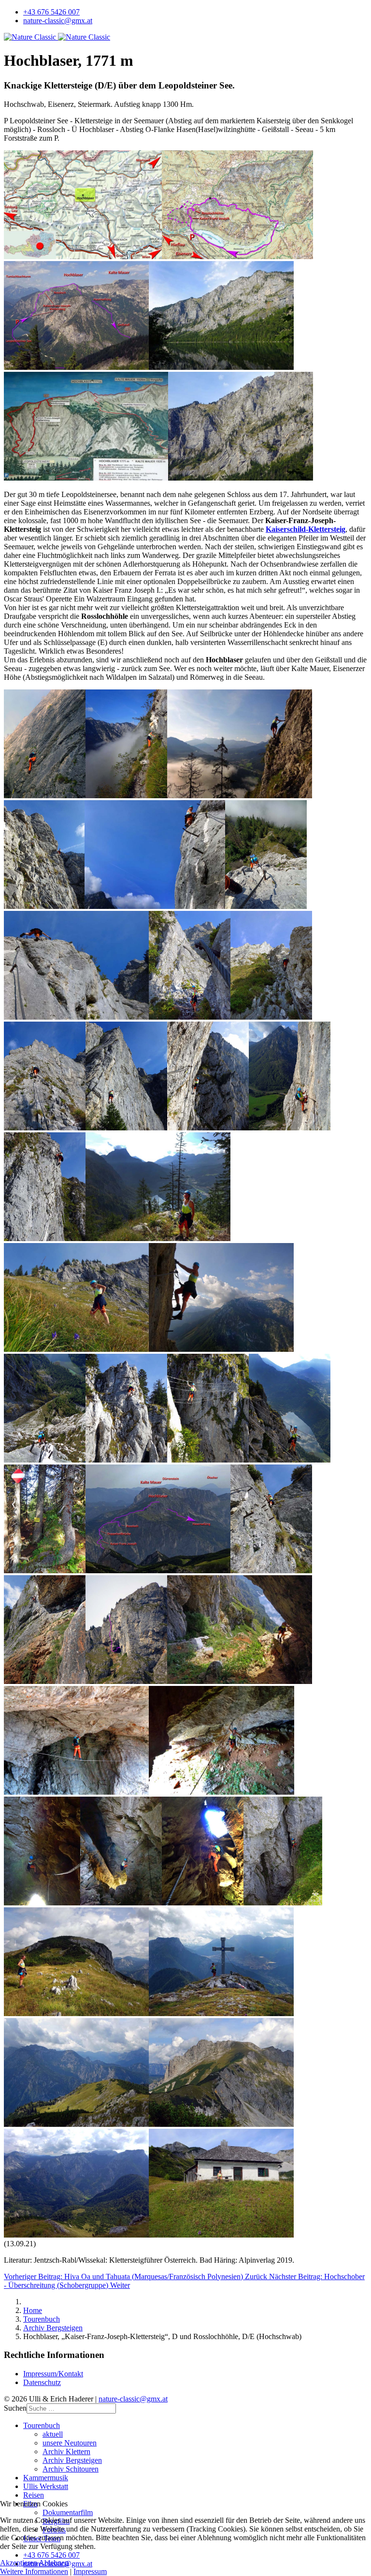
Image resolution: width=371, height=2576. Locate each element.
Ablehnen (54, 2563)
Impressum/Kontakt (53, 2374)
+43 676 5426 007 (51, 12)
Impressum (90, 2571)
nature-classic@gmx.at (58, 21)
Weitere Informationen (34, 2571)
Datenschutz (42, 2382)
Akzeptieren (19, 2563)
